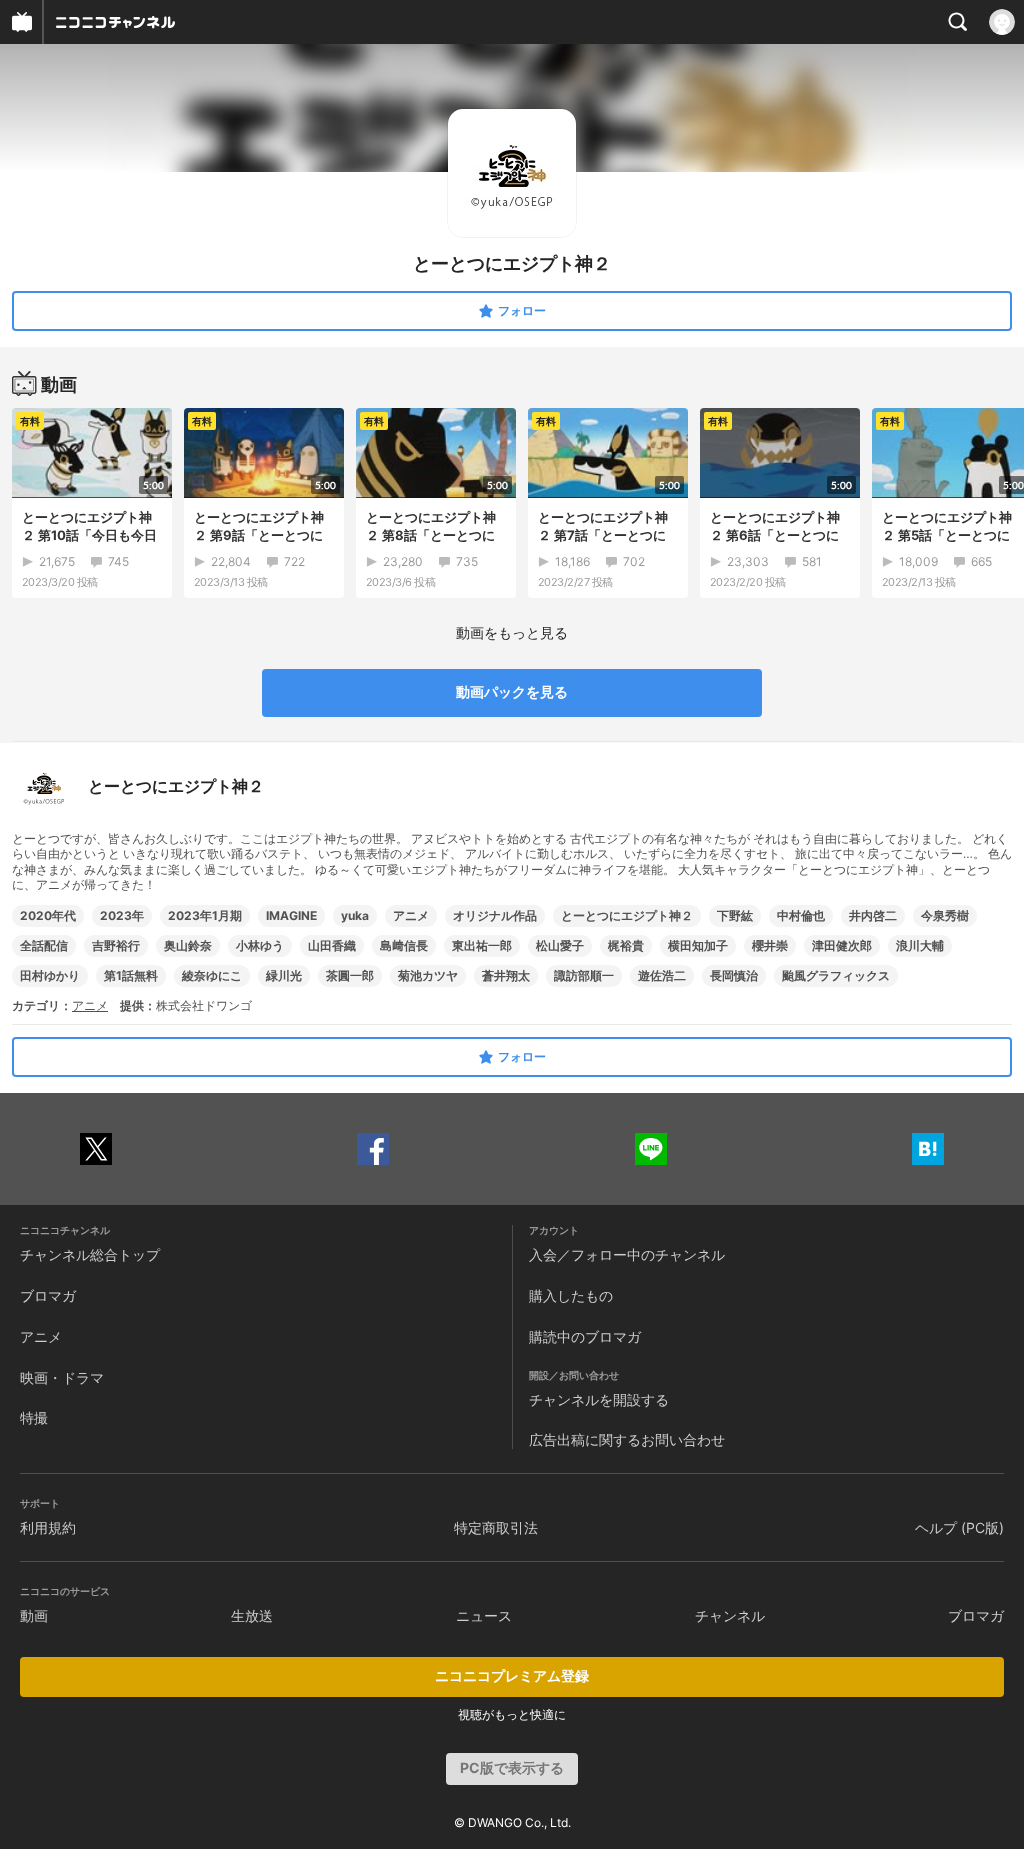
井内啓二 (873, 915)
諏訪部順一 (584, 975)
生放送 (252, 1615)
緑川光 (284, 975)
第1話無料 (131, 975)
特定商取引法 (496, 1527)
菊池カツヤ (428, 975)
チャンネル (730, 1615)
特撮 (34, 1417)
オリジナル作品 (495, 915)
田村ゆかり (50, 975)
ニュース (484, 1615)
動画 (34, 1615)
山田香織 (332, 945)
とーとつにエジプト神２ (627, 915)
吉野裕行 (116, 945)
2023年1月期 (205, 915)
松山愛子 (560, 945)
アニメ (411, 915)
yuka (355, 915)
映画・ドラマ (62, 1377)
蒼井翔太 (506, 975)
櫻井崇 (770, 945)
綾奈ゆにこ (212, 975)
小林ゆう (260, 945)
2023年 (122, 915)
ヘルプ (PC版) (959, 1527)
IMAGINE (291, 915)
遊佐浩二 (662, 975)
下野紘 (735, 915)
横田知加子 (698, 945)
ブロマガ (48, 1295)
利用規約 (48, 1527)
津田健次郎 (842, 945)
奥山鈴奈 (188, 945)
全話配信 (44, 945)
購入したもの (571, 1295)
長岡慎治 (734, 975)
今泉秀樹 (945, 915)
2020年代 (48, 915)
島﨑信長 (404, 945)
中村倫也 (801, 915)
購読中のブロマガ (585, 1336)
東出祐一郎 (482, 945)
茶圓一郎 (350, 975)
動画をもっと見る (512, 632)
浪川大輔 (920, 945)
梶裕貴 (626, 945)
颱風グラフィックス (836, 975)
